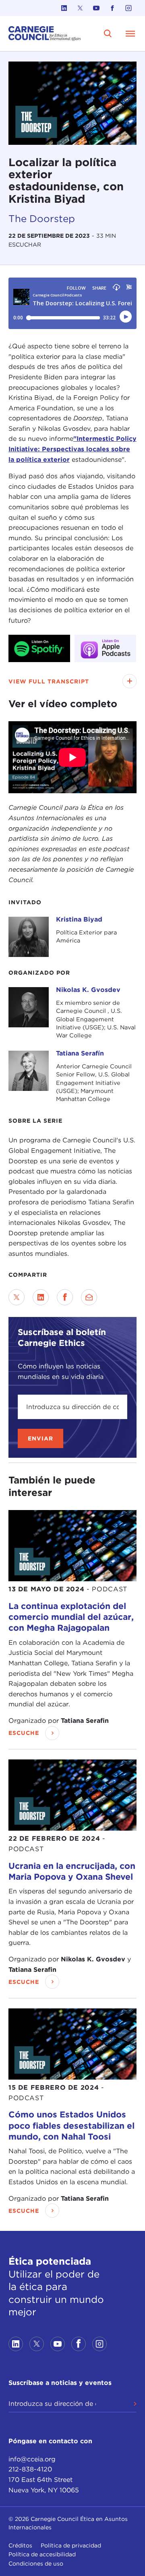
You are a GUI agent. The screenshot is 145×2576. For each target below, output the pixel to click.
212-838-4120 (30, 2469)
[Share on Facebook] (65, 1297)
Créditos (20, 2545)
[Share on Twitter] (17, 1297)
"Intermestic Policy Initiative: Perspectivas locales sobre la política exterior (72, 449)
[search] (108, 33)
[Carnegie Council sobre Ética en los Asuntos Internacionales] (45, 34)
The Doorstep (42, 219)
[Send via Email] (89, 1297)
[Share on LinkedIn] (41, 1297)
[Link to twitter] (80, 8)
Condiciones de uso (36, 2564)
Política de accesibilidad (42, 2554)
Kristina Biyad (79, 919)
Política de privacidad (71, 2545)
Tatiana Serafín (80, 1053)
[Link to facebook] (112, 8)
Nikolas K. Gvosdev (88, 990)
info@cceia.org (32, 2459)
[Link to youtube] (96, 8)
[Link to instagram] (128, 8)
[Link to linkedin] (64, 8)
